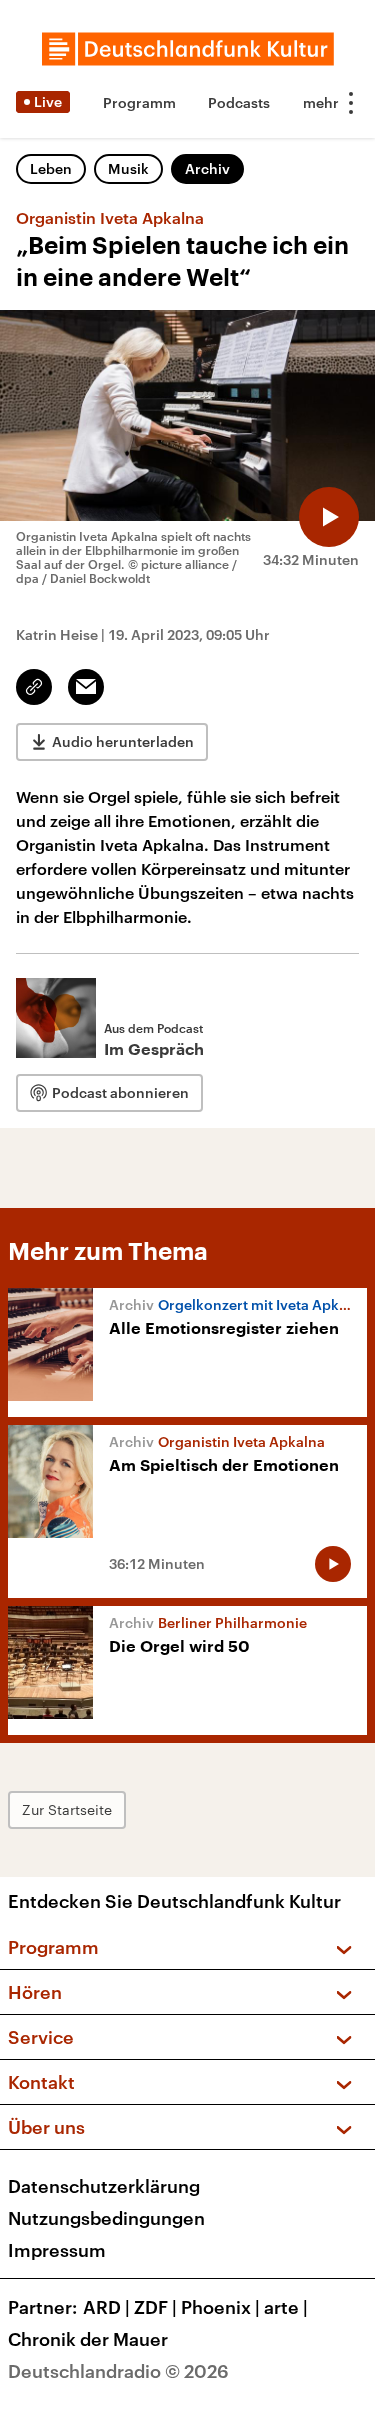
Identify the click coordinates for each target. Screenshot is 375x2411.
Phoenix (220, 2307)
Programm (139, 102)
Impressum (57, 2250)
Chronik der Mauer (88, 2339)
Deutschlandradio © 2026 (118, 2371)
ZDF (155, 2307)
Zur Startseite (67, 1809)
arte (286, 2307)
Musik (128, 168)
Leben (51, 168)
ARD (106, 2307)
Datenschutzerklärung (104, 2186)
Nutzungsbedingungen (106, 2218)
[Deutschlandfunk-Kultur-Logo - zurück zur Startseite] (188, 49)
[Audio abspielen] (329, 517)
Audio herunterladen (123, 741)
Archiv (207, 168)
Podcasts (239, 102)
